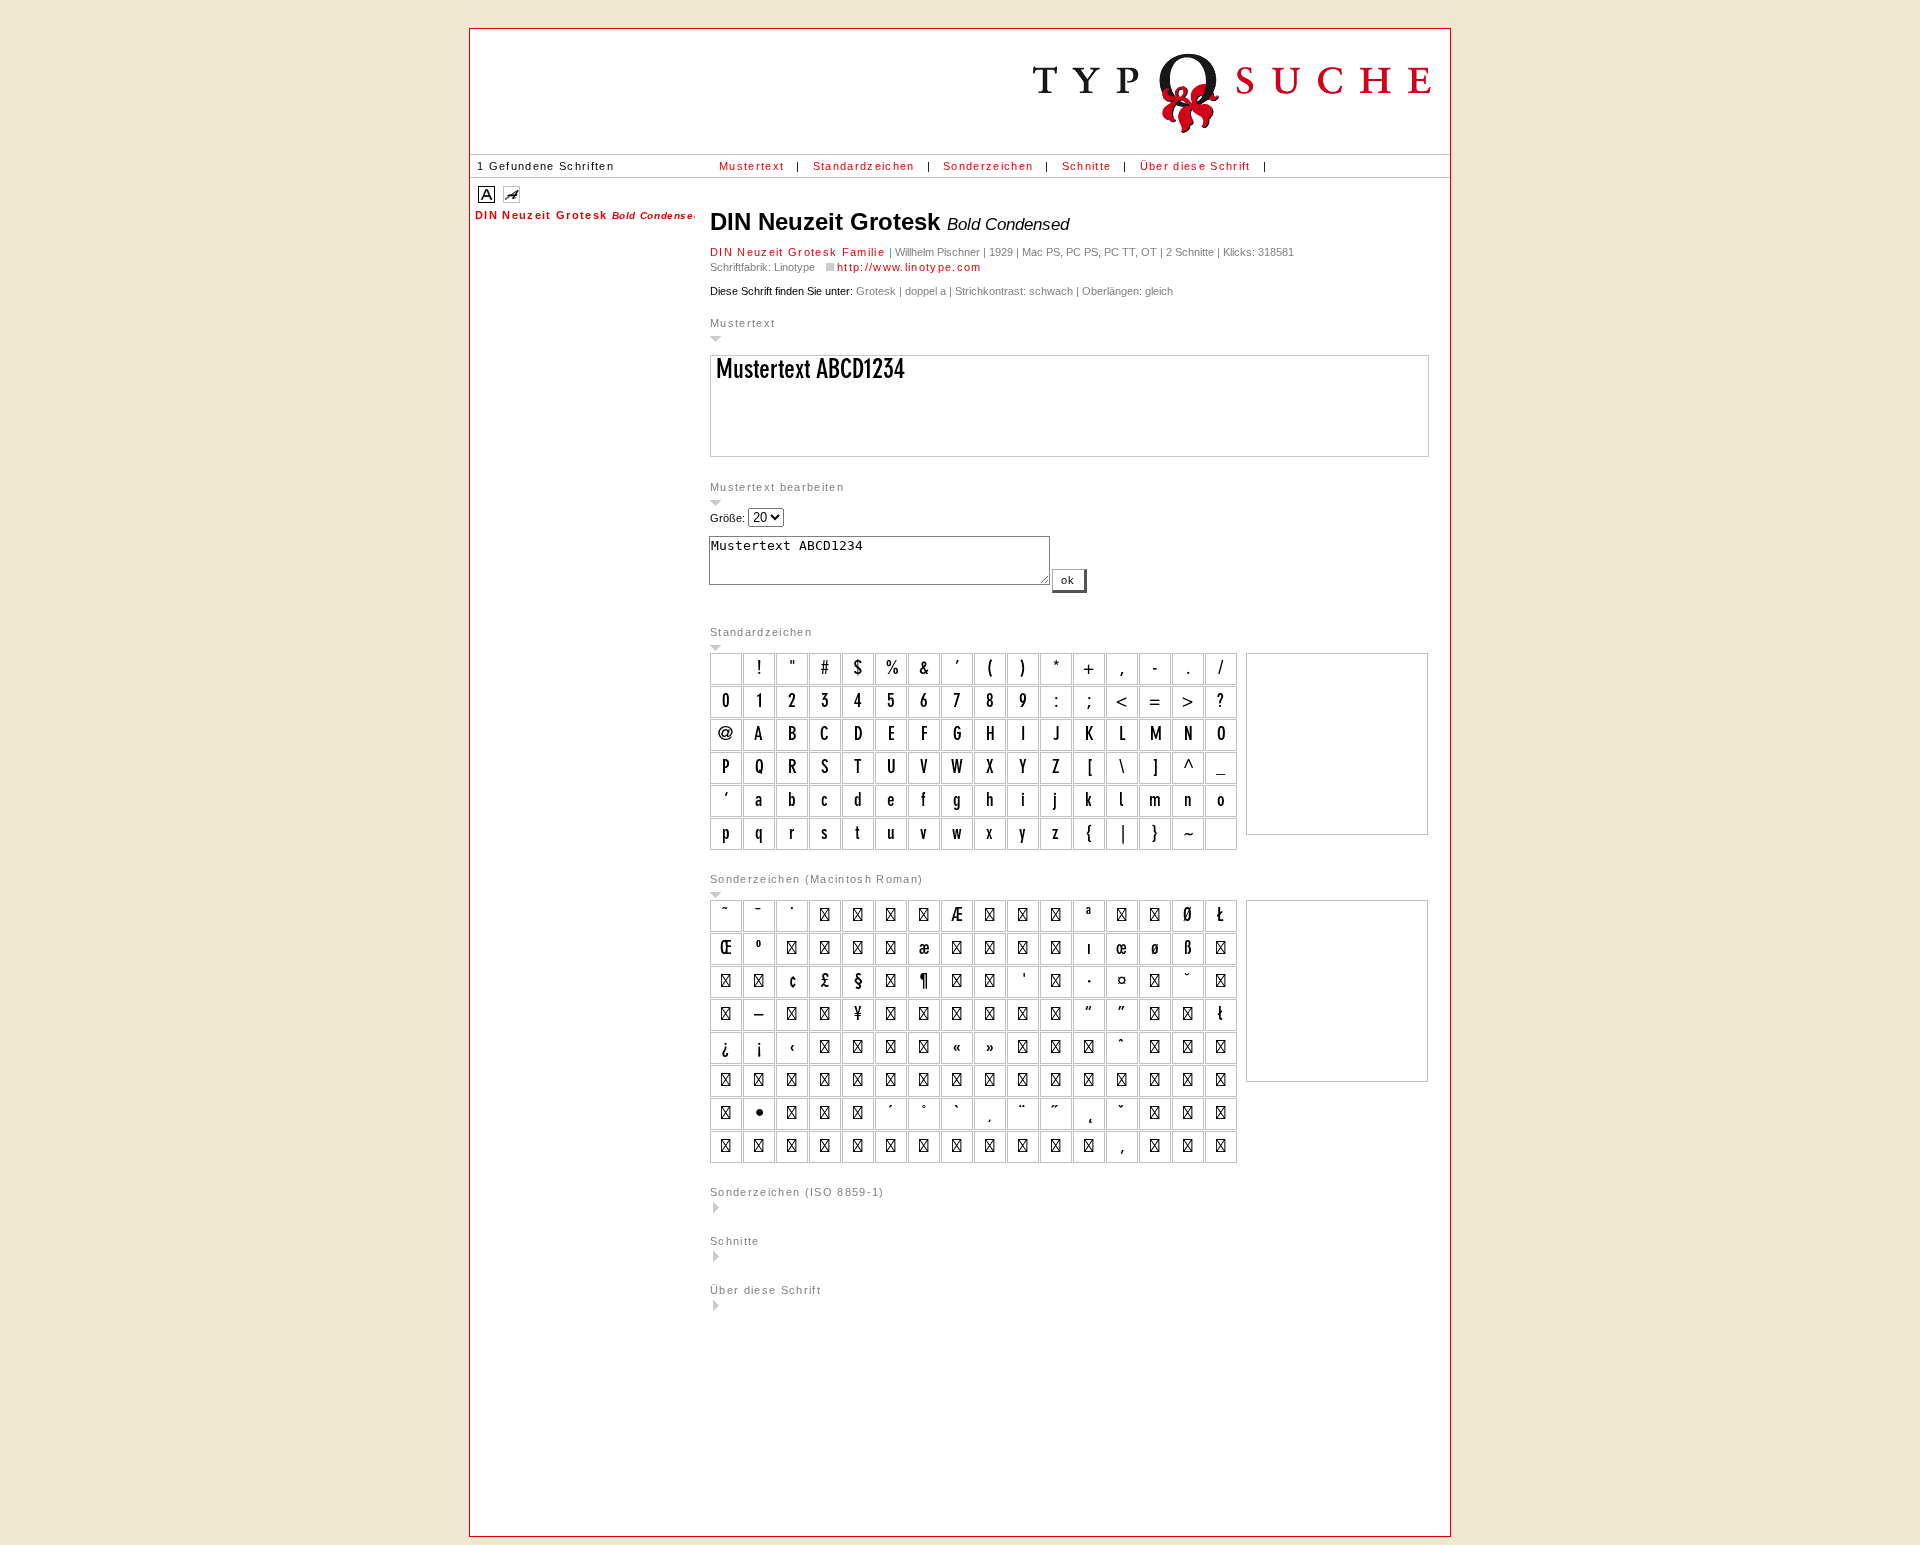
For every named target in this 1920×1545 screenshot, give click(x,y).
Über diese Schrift (1195, 166)
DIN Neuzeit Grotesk (585, 215)
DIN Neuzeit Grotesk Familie (799, 252)
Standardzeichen (864, 166)
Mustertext (751, 166)
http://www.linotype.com (909, 267)
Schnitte (1087, 166)
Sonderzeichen (988, 166)
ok (1068, 580)
